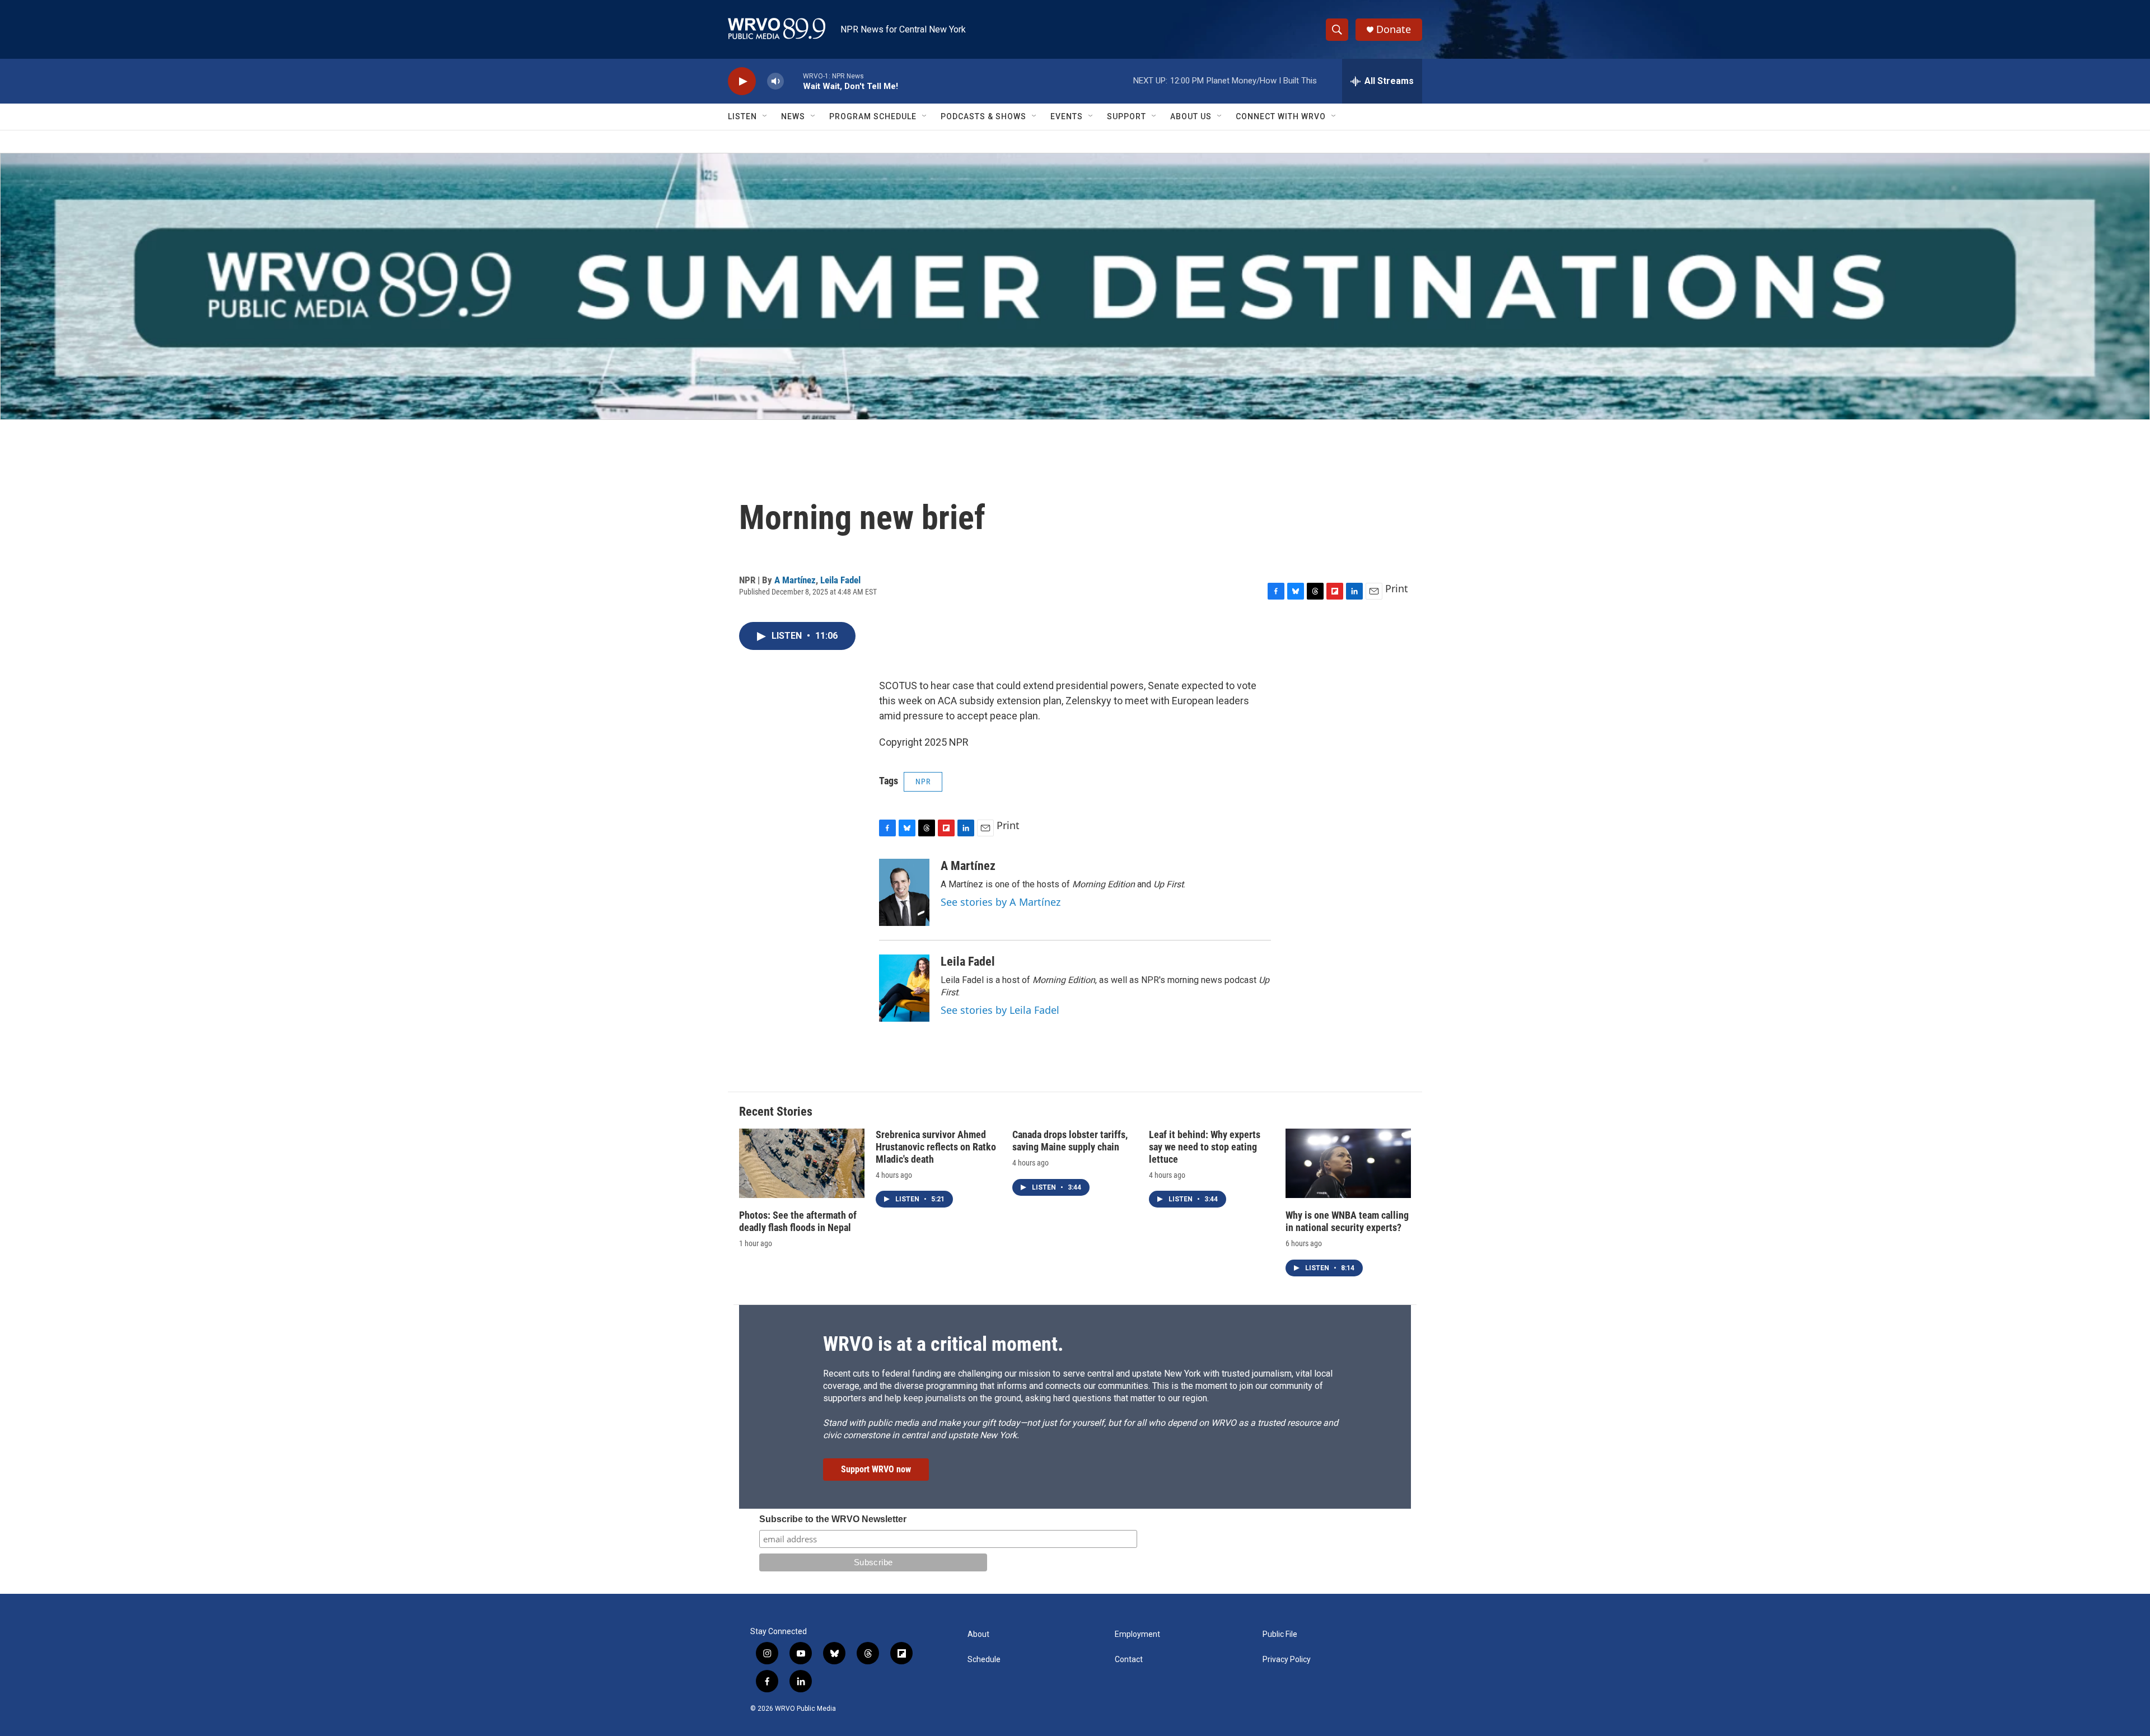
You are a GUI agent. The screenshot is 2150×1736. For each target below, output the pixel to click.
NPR (923, 782)
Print (1397, 588)
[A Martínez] (904, 892)
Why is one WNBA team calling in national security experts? (1347, 1221)
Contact (1129, 1660)
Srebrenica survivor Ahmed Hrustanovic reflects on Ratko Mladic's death (936, 1147)
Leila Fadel (840, 580)
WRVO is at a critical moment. (943, 1344)
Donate (1394, 29)
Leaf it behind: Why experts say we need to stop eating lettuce (1205, 1147)
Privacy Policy (1287, 1660)
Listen (742, 116)
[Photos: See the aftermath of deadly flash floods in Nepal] (802, 1164)
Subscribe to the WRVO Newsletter (833, 1519)
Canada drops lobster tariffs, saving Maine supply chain (1070, 1141)
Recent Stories (776, 1112)
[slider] (793, 81)
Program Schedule (873, 116)
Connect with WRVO (1281, 116)
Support (1127, 116)
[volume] (775, 81)
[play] (742, 81)
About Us (1191, 116)
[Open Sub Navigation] (765, 116)
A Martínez (795, 580)
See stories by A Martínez (1001, 902)
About (978, 1634)
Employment (1137, 1634)
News (793, 116)
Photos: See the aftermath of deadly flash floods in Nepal (798, 1221)
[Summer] (1075, 286)
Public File (1280, 1634)
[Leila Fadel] (904, 988)
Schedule (984, 1660)
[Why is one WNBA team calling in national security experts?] (1348, 1164)
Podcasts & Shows (983, 116)
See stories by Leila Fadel (1000, 1010)
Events (1067, 116)
